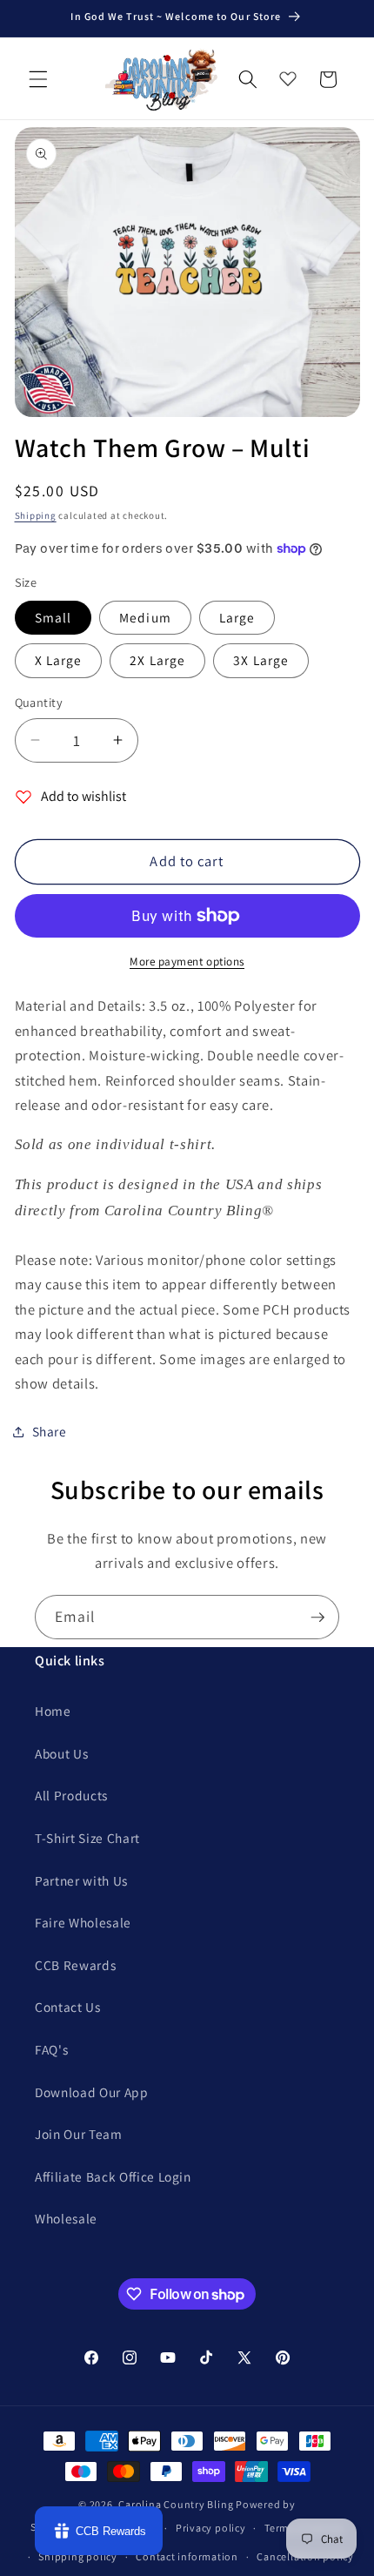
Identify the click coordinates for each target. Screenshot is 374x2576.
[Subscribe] (317, 1618)
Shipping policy (78, 2556)
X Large (59, 660)
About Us (61, 1753)
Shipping (36, 515)
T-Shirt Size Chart (87, 1838)
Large (237, 617)
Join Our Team (79, 2134)
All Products (71, 1795)
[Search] (248, 79)
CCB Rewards (75, 1965)
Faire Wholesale (83, 1922)
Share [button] (50, 1431)
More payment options (187, 962)
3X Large (261, 660)
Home (53, 1711)
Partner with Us (81, 1880)
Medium (145, 617)
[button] (38, 79)
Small (53, 617)
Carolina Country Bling (176, 2504)
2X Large (157, 660)
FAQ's (51, 2049)
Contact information (187, 2556)
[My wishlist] (288, 75)
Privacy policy (211, 2528)
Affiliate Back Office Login (113, 2176)
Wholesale (66, 2218)
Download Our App (92, 2092)
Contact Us (68, 2007)
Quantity (39, 702)
